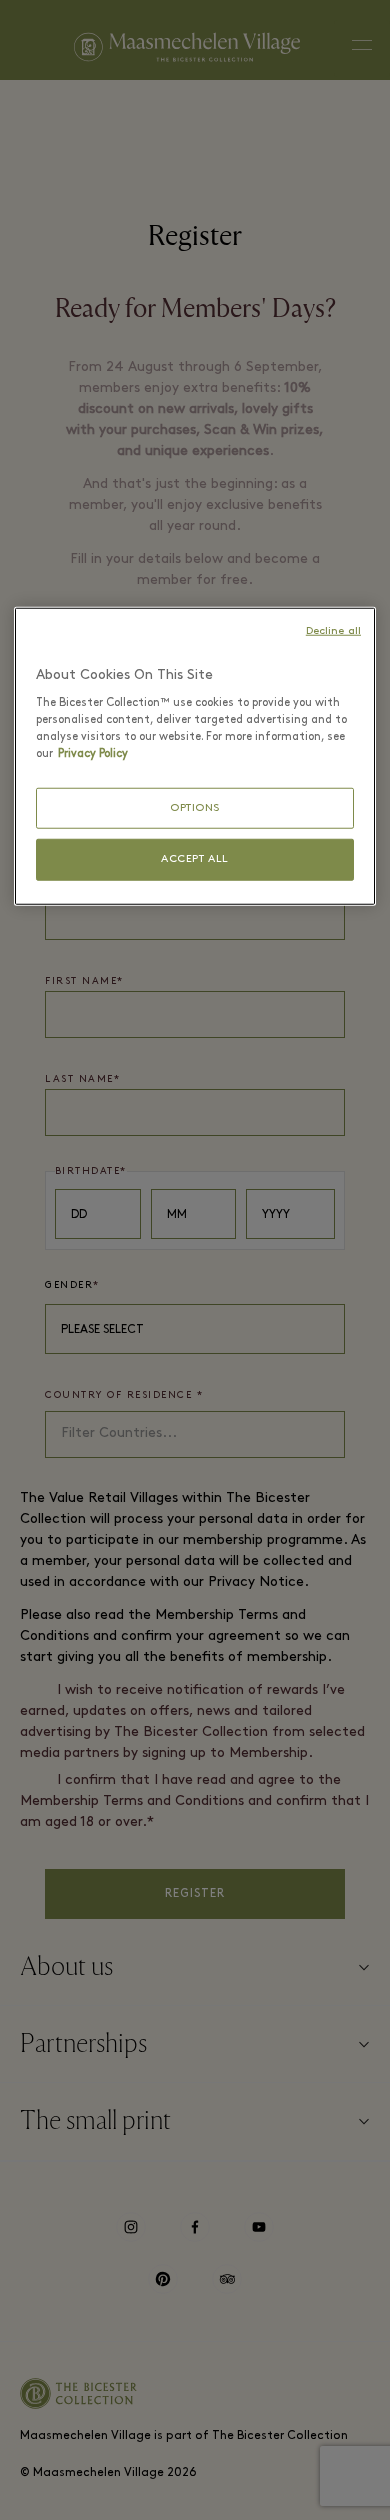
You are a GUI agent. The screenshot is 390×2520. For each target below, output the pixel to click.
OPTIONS (195, 807)
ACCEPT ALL (195, 859)
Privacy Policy (93, 753)
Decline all (333, 631)
